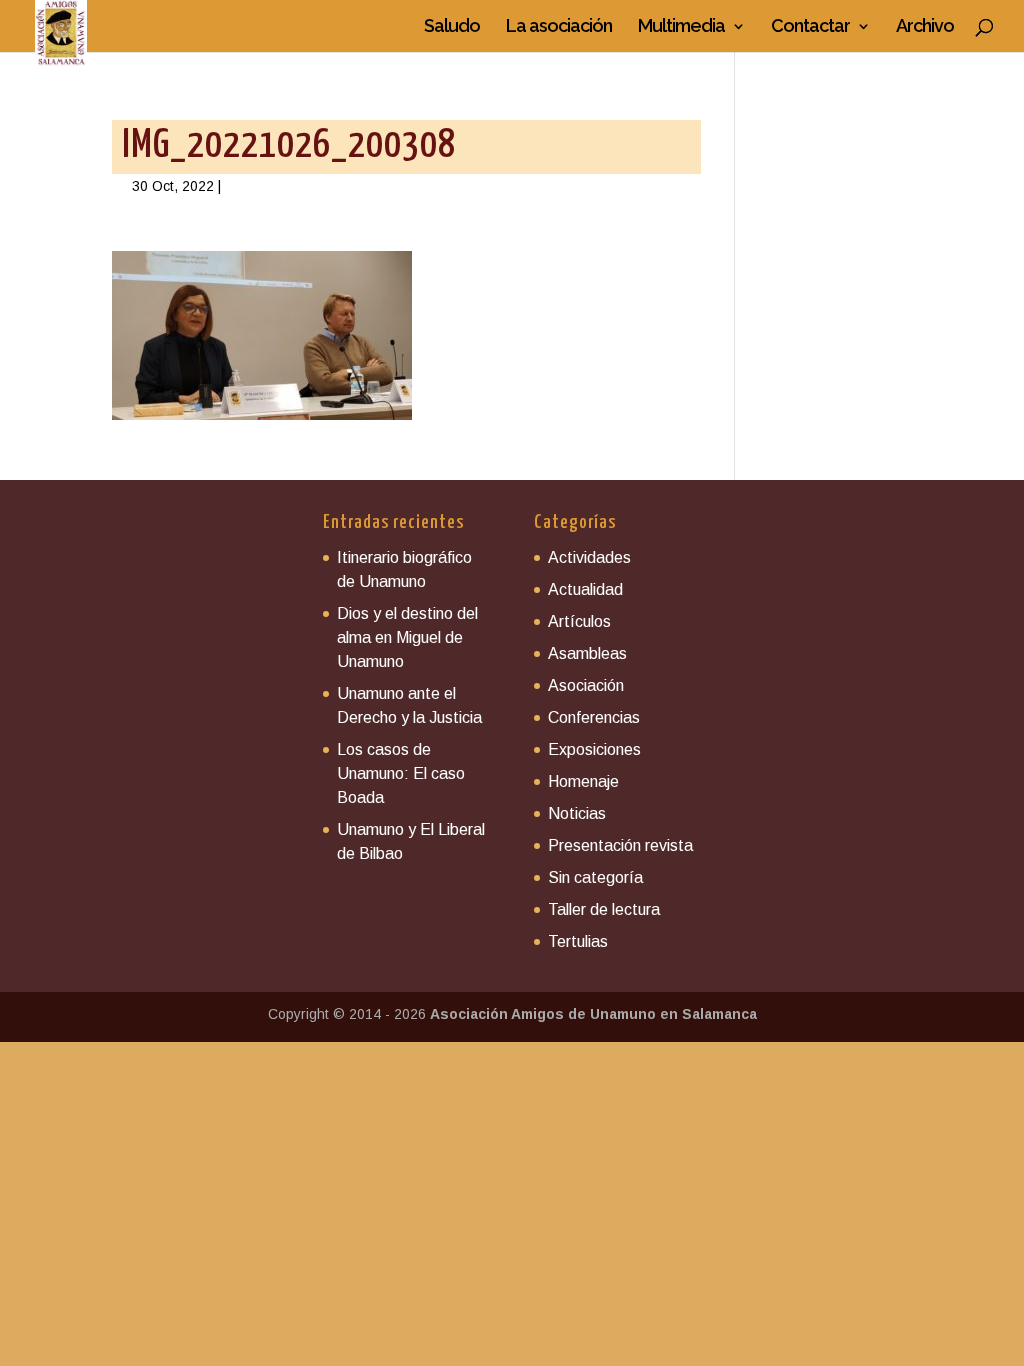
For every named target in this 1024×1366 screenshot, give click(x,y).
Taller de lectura (604, 909)
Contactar (810, 27)
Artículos (579, 621)
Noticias (577, 813)
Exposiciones (594, 749)
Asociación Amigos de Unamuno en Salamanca (593, 1014)
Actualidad (585, 589)
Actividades (589, 557)
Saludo (452, 27)
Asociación (586, 685)
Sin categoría (595, 877)
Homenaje (583, 781)
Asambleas (587, 653)
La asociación (559, 27)
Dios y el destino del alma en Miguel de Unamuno (407, 637)
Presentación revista (620, 845)
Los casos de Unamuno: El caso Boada (401, 773)
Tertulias (578, 941)
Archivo (925, 27)
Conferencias (594, 717)
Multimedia (681, 27)
